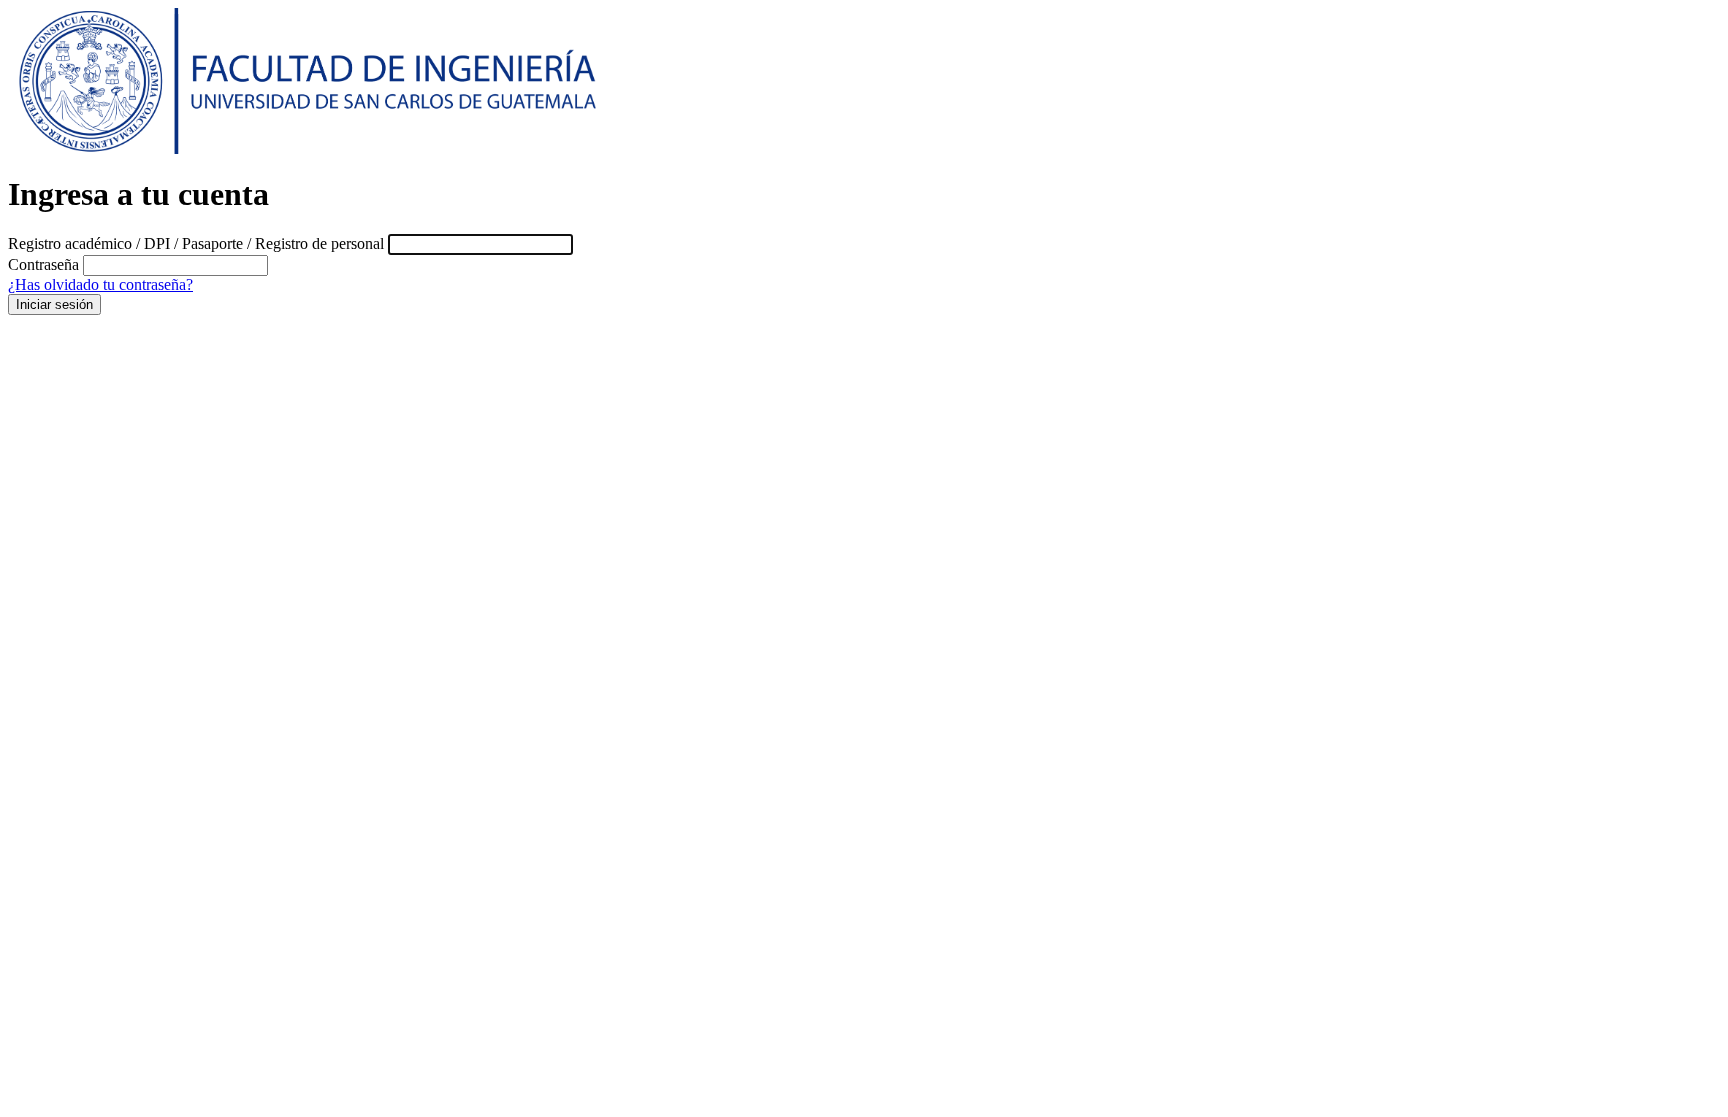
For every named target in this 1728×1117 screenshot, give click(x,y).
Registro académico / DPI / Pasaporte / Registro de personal (196, 243)
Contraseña (43, 264)
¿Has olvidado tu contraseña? (100, 284)
